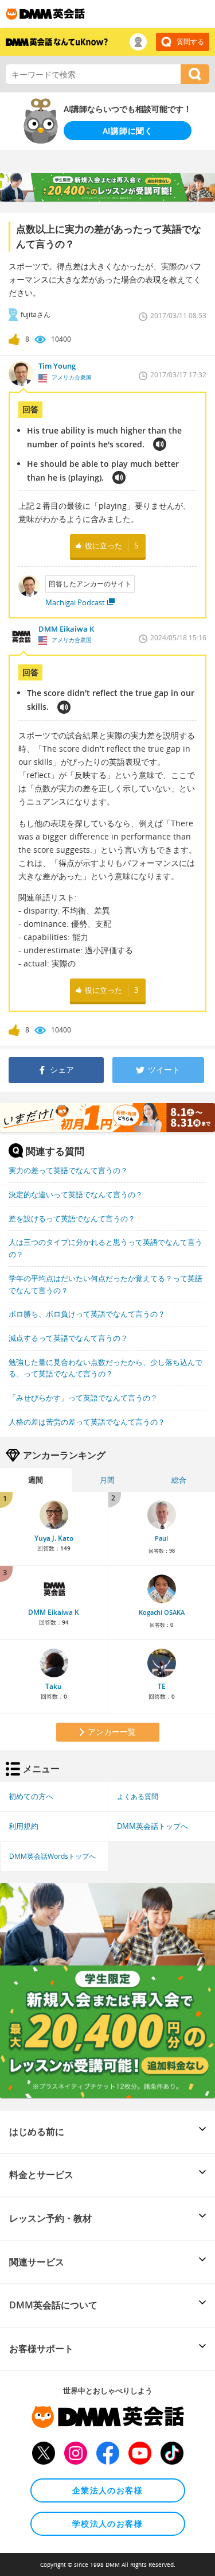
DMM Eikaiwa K (54, 1612)
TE (162, 1686)
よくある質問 (138, 1796)
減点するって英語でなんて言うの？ (68, 1338)
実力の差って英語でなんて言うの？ (68, 1170)
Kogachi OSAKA (162, 1612)
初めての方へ (31, 1796)
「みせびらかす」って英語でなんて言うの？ (83, 1398)
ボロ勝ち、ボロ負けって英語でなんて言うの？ (87, 1314)
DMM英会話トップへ (153, 1826)
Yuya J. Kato (54, 1538)
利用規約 (24, 1826)
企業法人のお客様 (107, 2490)
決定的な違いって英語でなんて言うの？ (76, 1194)
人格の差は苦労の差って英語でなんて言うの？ (87, 1422)
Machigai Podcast (75, 602)
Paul (161, 1538)
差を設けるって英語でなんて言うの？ (72, 1219)
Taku (54, 1686)
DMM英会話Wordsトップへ (52, 1856)
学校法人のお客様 (107, 2523)
